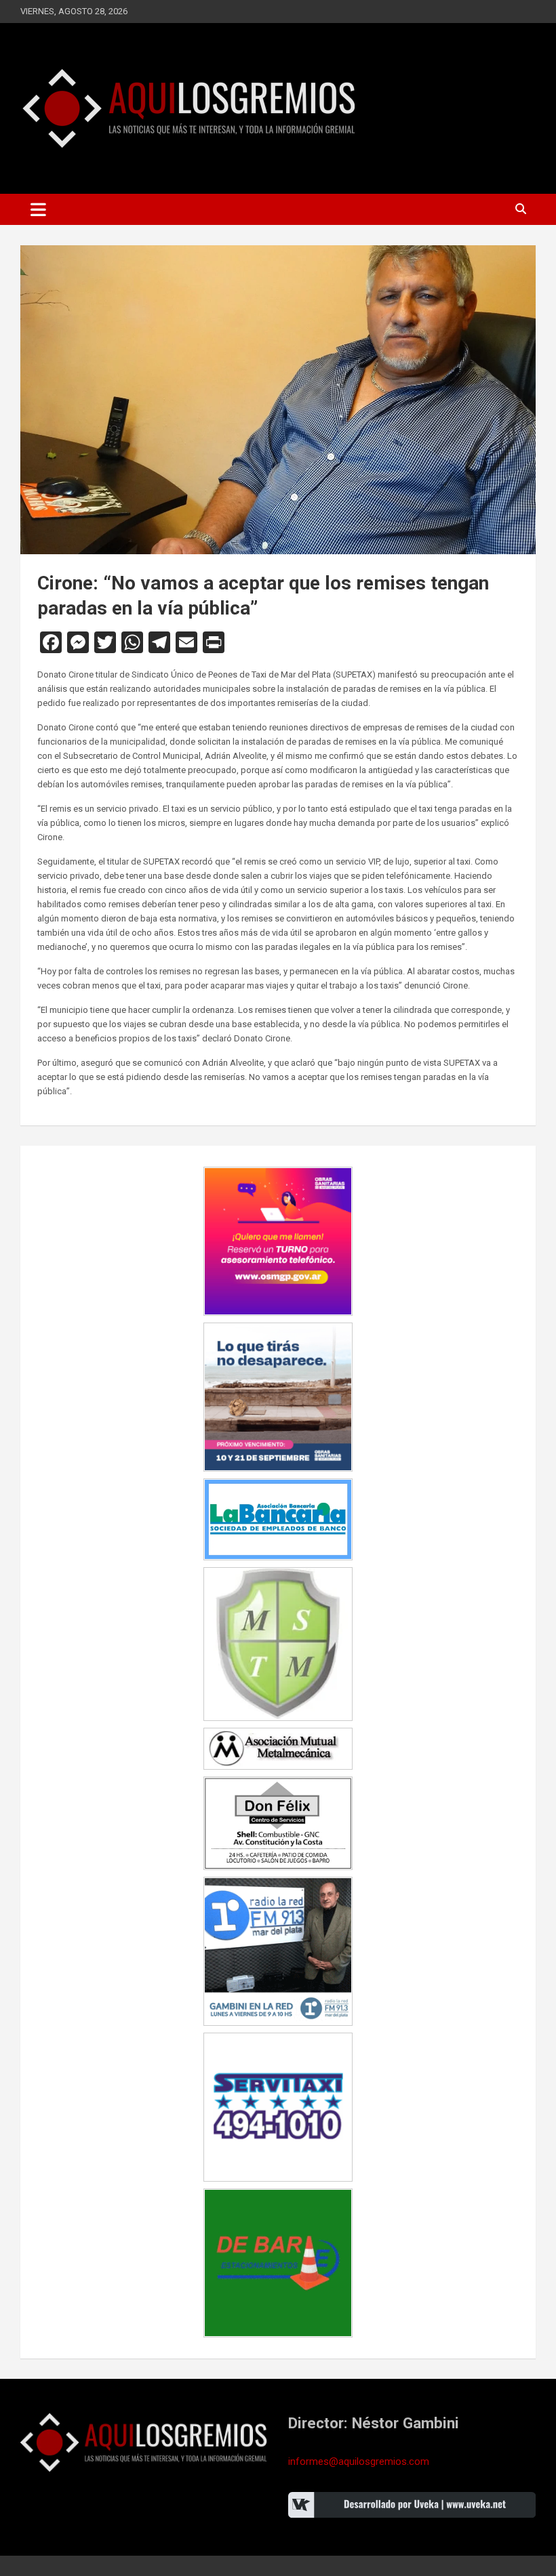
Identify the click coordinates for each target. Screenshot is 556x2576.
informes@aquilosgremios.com (359, 2461)
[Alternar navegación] (38, 209)
